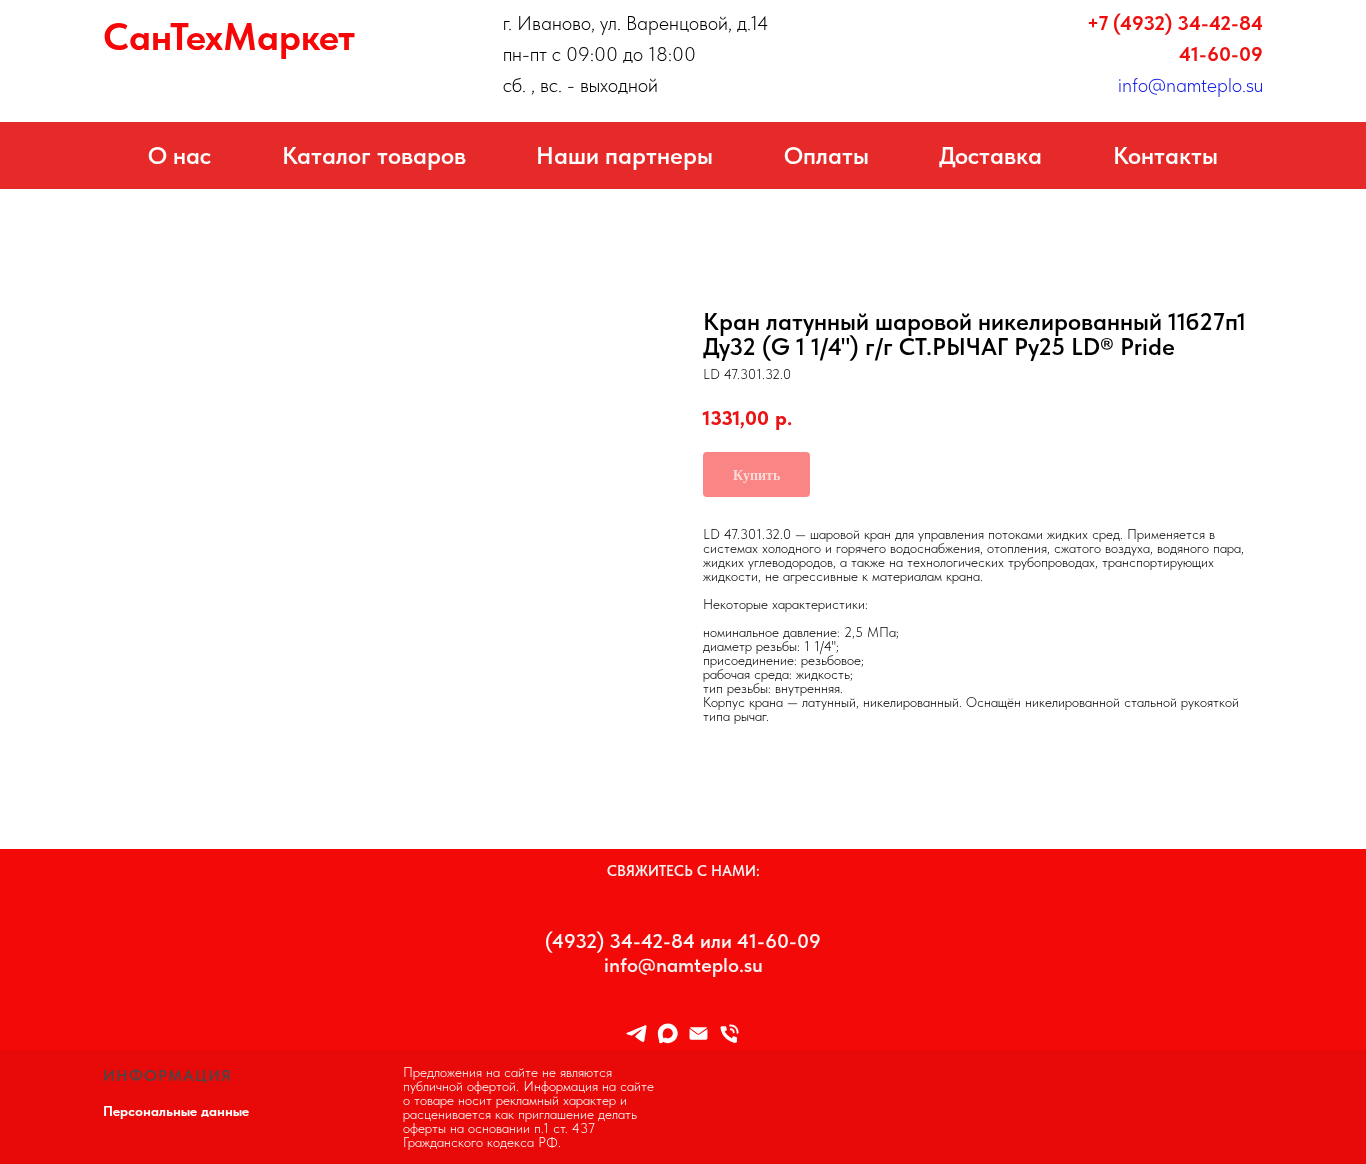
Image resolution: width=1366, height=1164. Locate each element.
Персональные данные (176, 1111)
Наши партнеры (624, 155)
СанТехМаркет (229, 36)
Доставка (990, 155)
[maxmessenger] (667, 1033)
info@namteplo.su (1190, 85)
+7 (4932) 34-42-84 (1175, 23)
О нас (179, 155)
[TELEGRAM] (636, 1033)
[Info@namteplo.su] (698, 1033)
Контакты (1165, 155)
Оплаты (826, 155)
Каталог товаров (374, 155)
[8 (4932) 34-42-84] (729, 1033)
